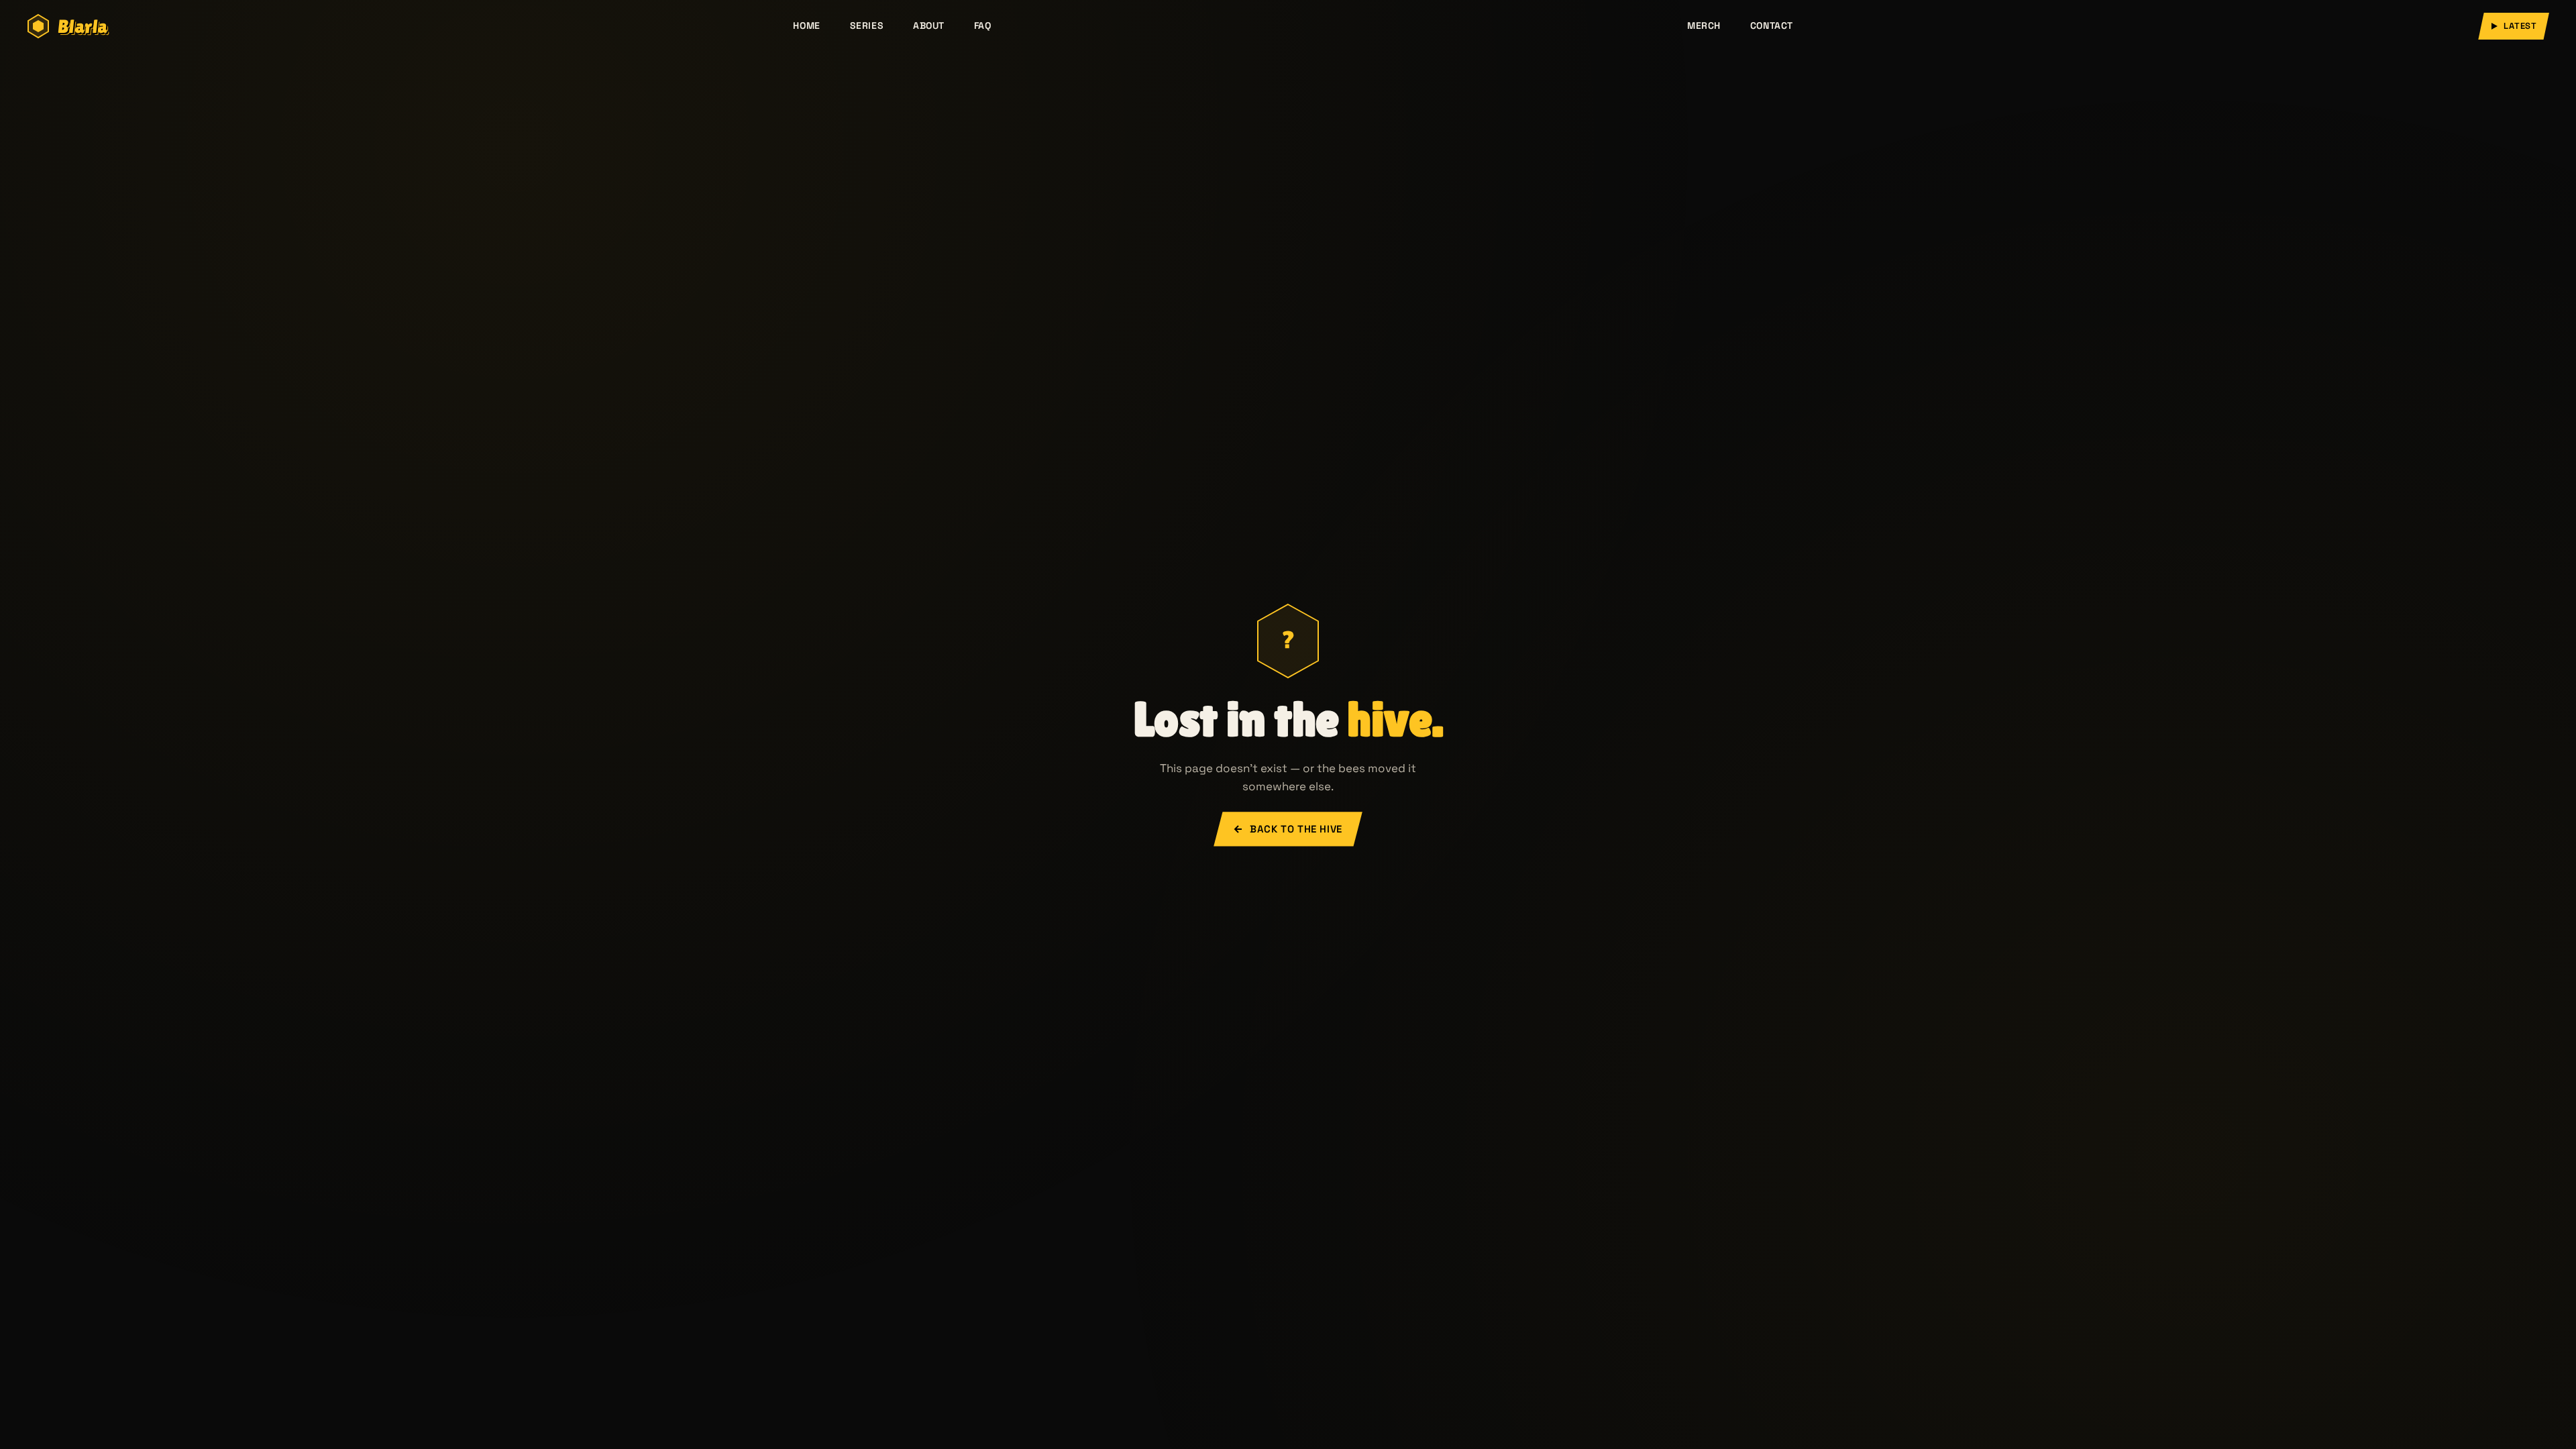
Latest (2520, 26)
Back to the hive (1296, 829)
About (929, 25)
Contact (1772, 25)
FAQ (983, 25)
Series (867, 25)
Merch (1704, 25)
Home (806, 25)
